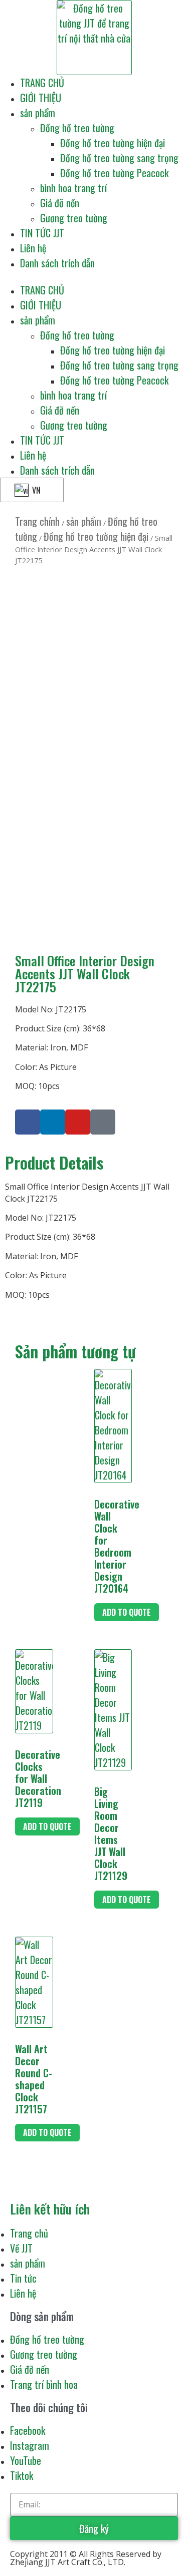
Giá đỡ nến (60, 203)
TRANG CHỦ (42, 83)
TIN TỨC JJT (42, 233)
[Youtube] (78, 1122)
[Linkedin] (53, 1122)
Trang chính (37, 521)
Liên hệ (33, 248)
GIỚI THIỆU (41, 98)
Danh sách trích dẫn (57, 263)
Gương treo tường (74, 218)
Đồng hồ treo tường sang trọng (119, 158)
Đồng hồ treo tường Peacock (114, 173)
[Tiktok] (103, 1122)
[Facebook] (28, 1122)
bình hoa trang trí (73, 188)
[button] (94, 276)
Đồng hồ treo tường (77, 128)
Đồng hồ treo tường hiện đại (113, 143)
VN (35, 490)
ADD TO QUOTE (127, 1612)
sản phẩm (38, 113)
